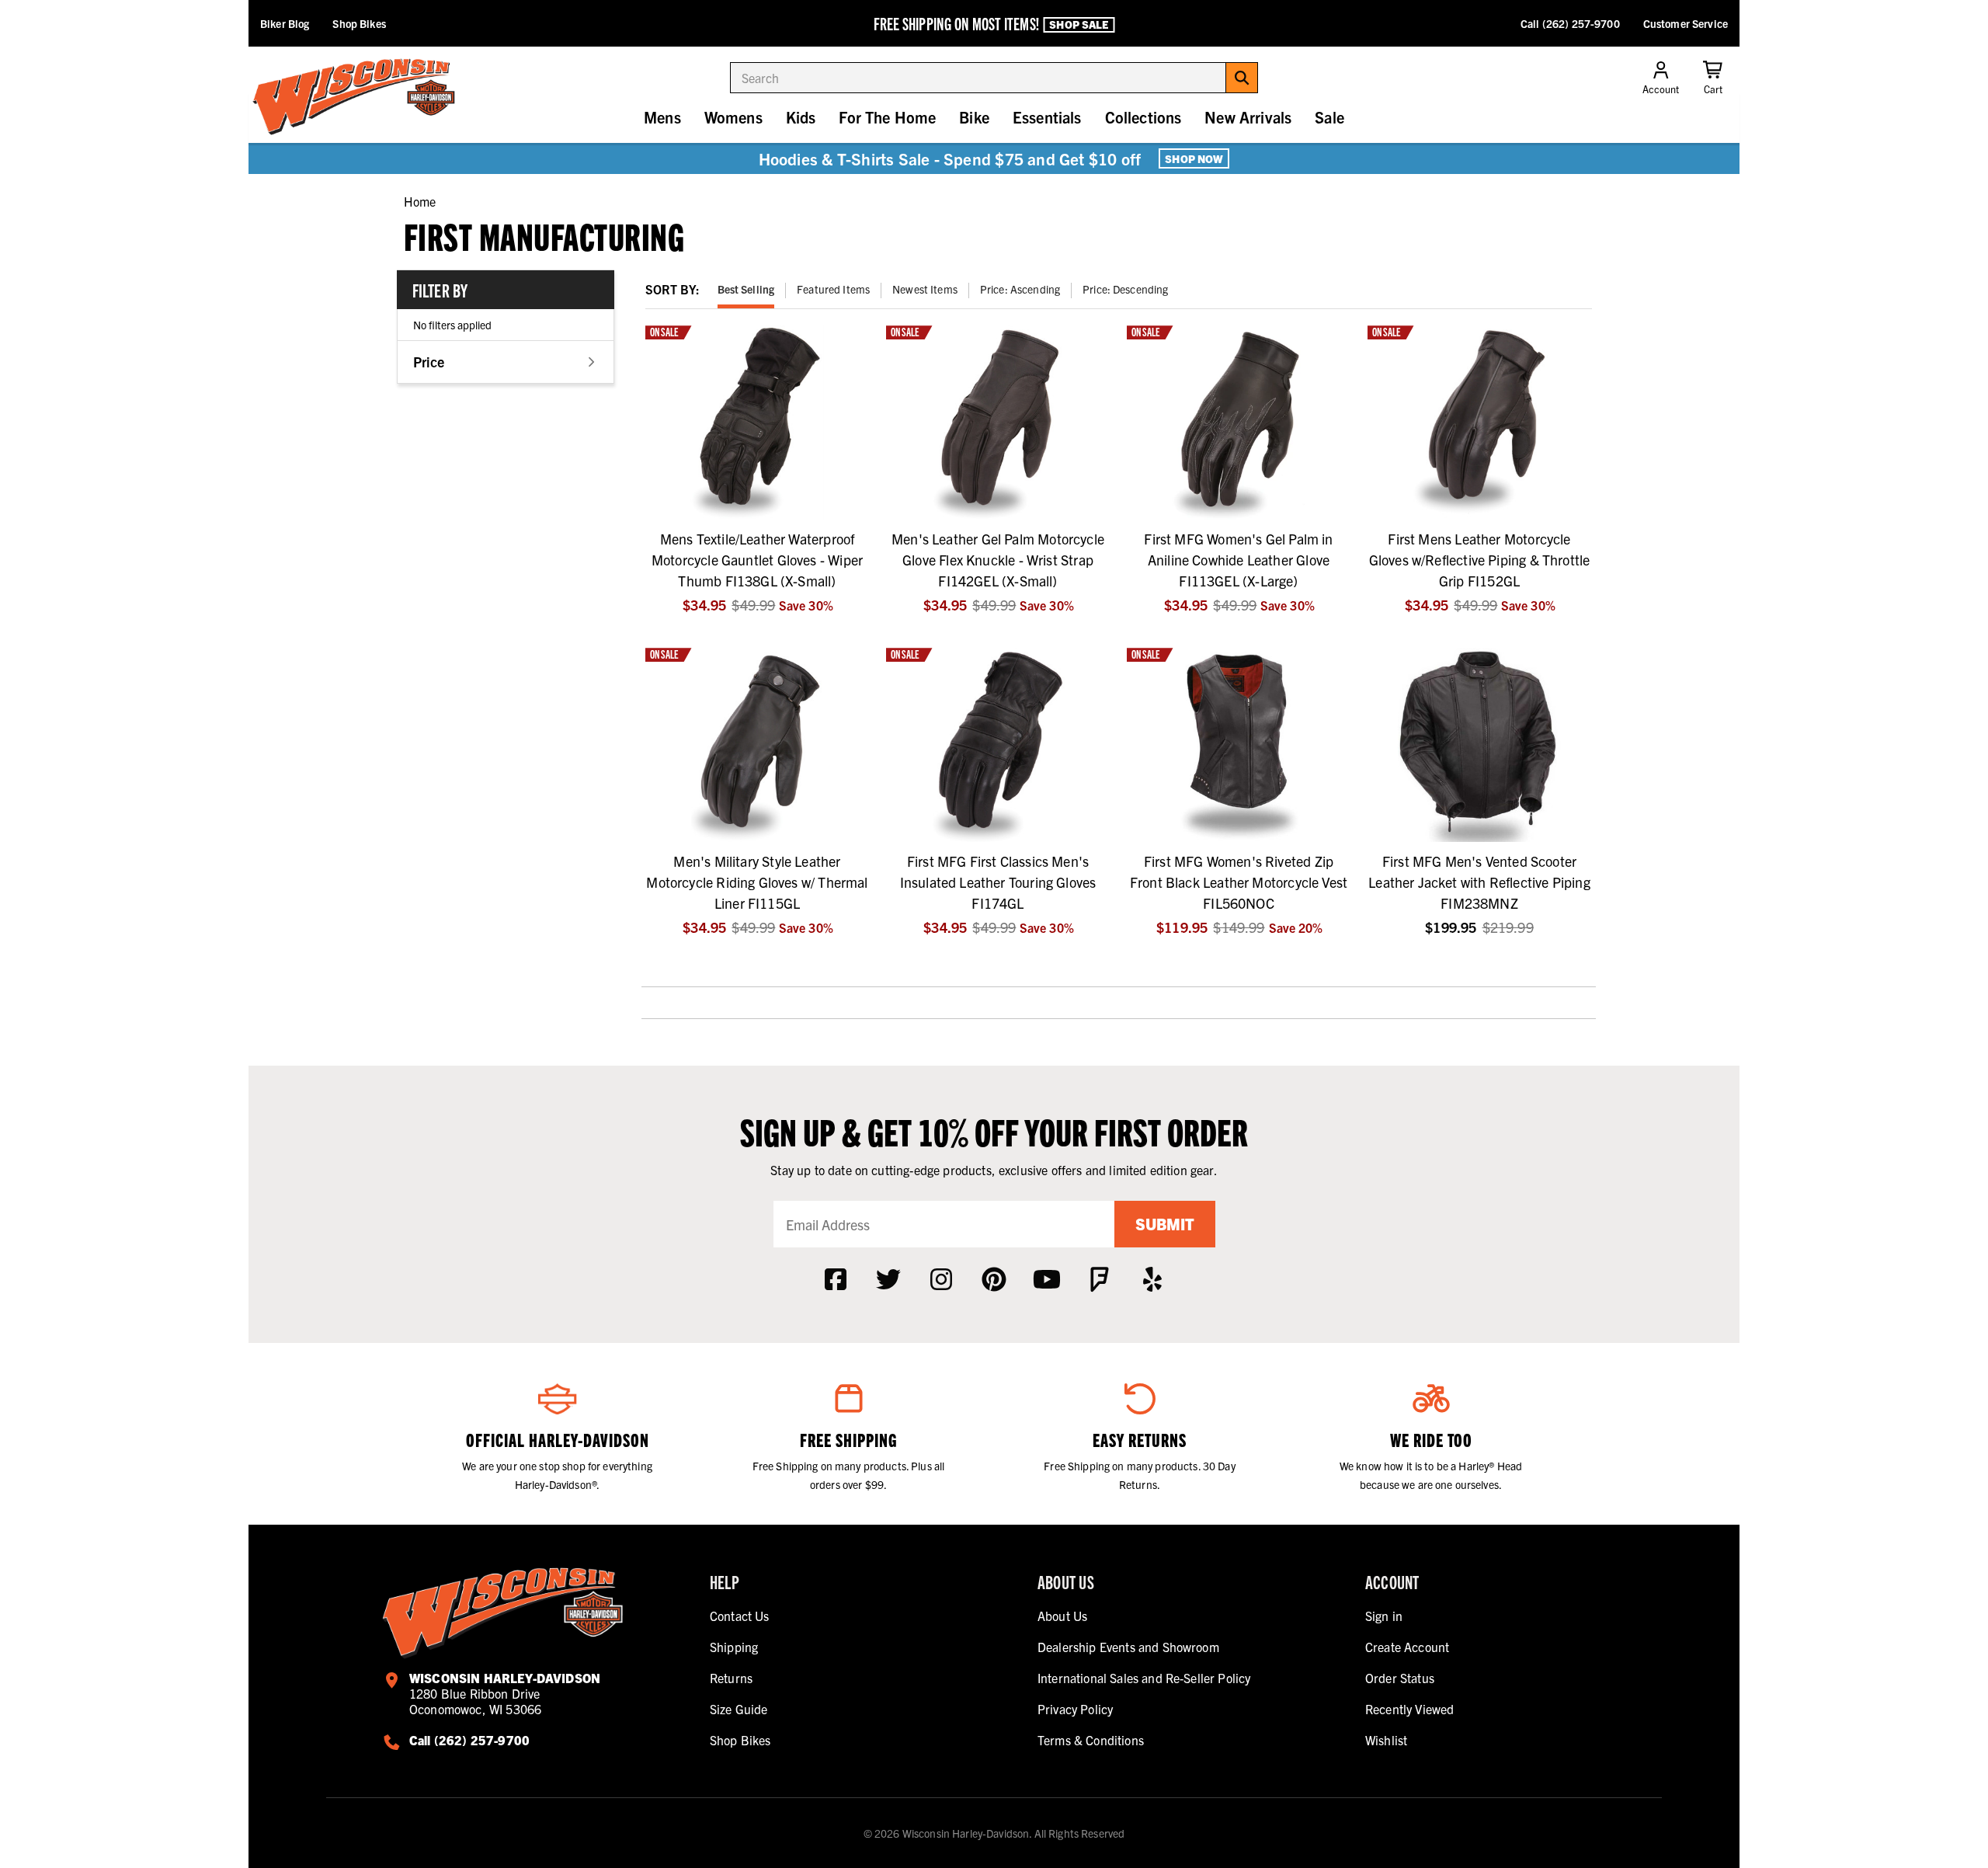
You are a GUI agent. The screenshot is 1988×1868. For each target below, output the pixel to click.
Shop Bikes (359, 23)
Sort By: (673, 289)
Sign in (1384, 1616)
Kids (801, 117)
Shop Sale (1079, 24)
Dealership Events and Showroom (1128, 1647)
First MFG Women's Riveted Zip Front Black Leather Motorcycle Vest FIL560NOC (1239, 882)
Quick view (758, 507)
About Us (1062, 1616)
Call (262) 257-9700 (1570, 23)
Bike (974, 117)
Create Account (1407, 1647)
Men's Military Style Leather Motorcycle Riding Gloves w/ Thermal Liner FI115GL (757, 882)
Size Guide (739, 1709)
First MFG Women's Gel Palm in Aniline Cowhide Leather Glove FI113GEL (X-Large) (1238, 560)
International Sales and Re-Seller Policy (1144, 1678)
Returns (731, 1678)
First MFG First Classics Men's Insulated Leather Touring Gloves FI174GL (998, 882)
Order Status (1400, 1678)
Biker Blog (285, 23)
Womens (733, 117)
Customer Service (1686, 23)
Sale (1329, 117)
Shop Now (1194, 158)
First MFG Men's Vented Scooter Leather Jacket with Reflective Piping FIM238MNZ (1479, 882)
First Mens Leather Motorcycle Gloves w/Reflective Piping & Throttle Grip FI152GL (1480, 560)
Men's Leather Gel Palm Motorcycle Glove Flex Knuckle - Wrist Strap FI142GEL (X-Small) (998, 560)
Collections (1143, 117)
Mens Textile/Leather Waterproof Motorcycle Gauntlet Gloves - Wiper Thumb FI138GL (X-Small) (757, 560)
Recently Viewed (1409, 1709)
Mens (662, 117)
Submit (1165, 1224)
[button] (506, 362)
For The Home (887, 117)
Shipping (734, 1647)
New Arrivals (1248, 117)
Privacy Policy (1075, 1709)
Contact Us (740, 1616)
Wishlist (1386, 1740)
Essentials (1047, 117)
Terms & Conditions (1091, 1740)
